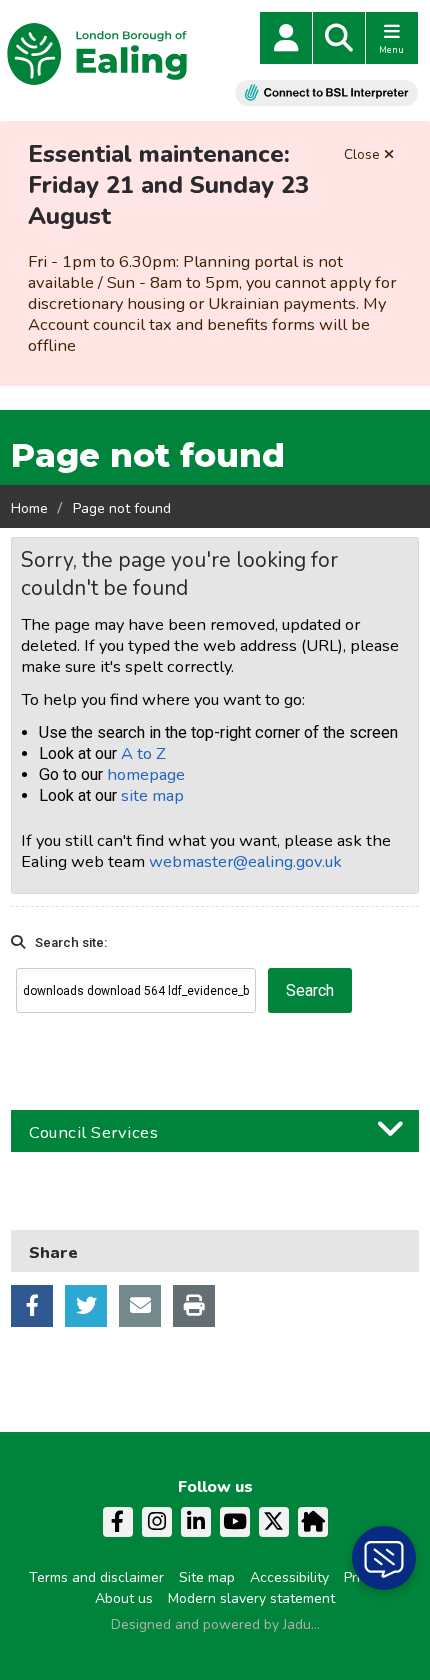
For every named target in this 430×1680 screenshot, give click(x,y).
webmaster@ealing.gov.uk (245, 861)
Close (362, 154)
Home (29, 508)
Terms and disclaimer (96, 1577)
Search (339, 38)
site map (152, 795)
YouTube (235, 1522)
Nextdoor (313, 1522)
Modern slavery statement (251, 1598)
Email (140, 1306)
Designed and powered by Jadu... (215, 1624)
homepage (146, 774)
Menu (391, 50)
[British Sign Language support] (326, 92)
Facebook (32, 1306)
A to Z (143, 753)
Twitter (86, 1306)
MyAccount (286, 38)
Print (194, 1306)
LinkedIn (196, 1522)
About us (124, 1598)
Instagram (157, 1522)
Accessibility (289, 1577)
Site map (207, 1577)
